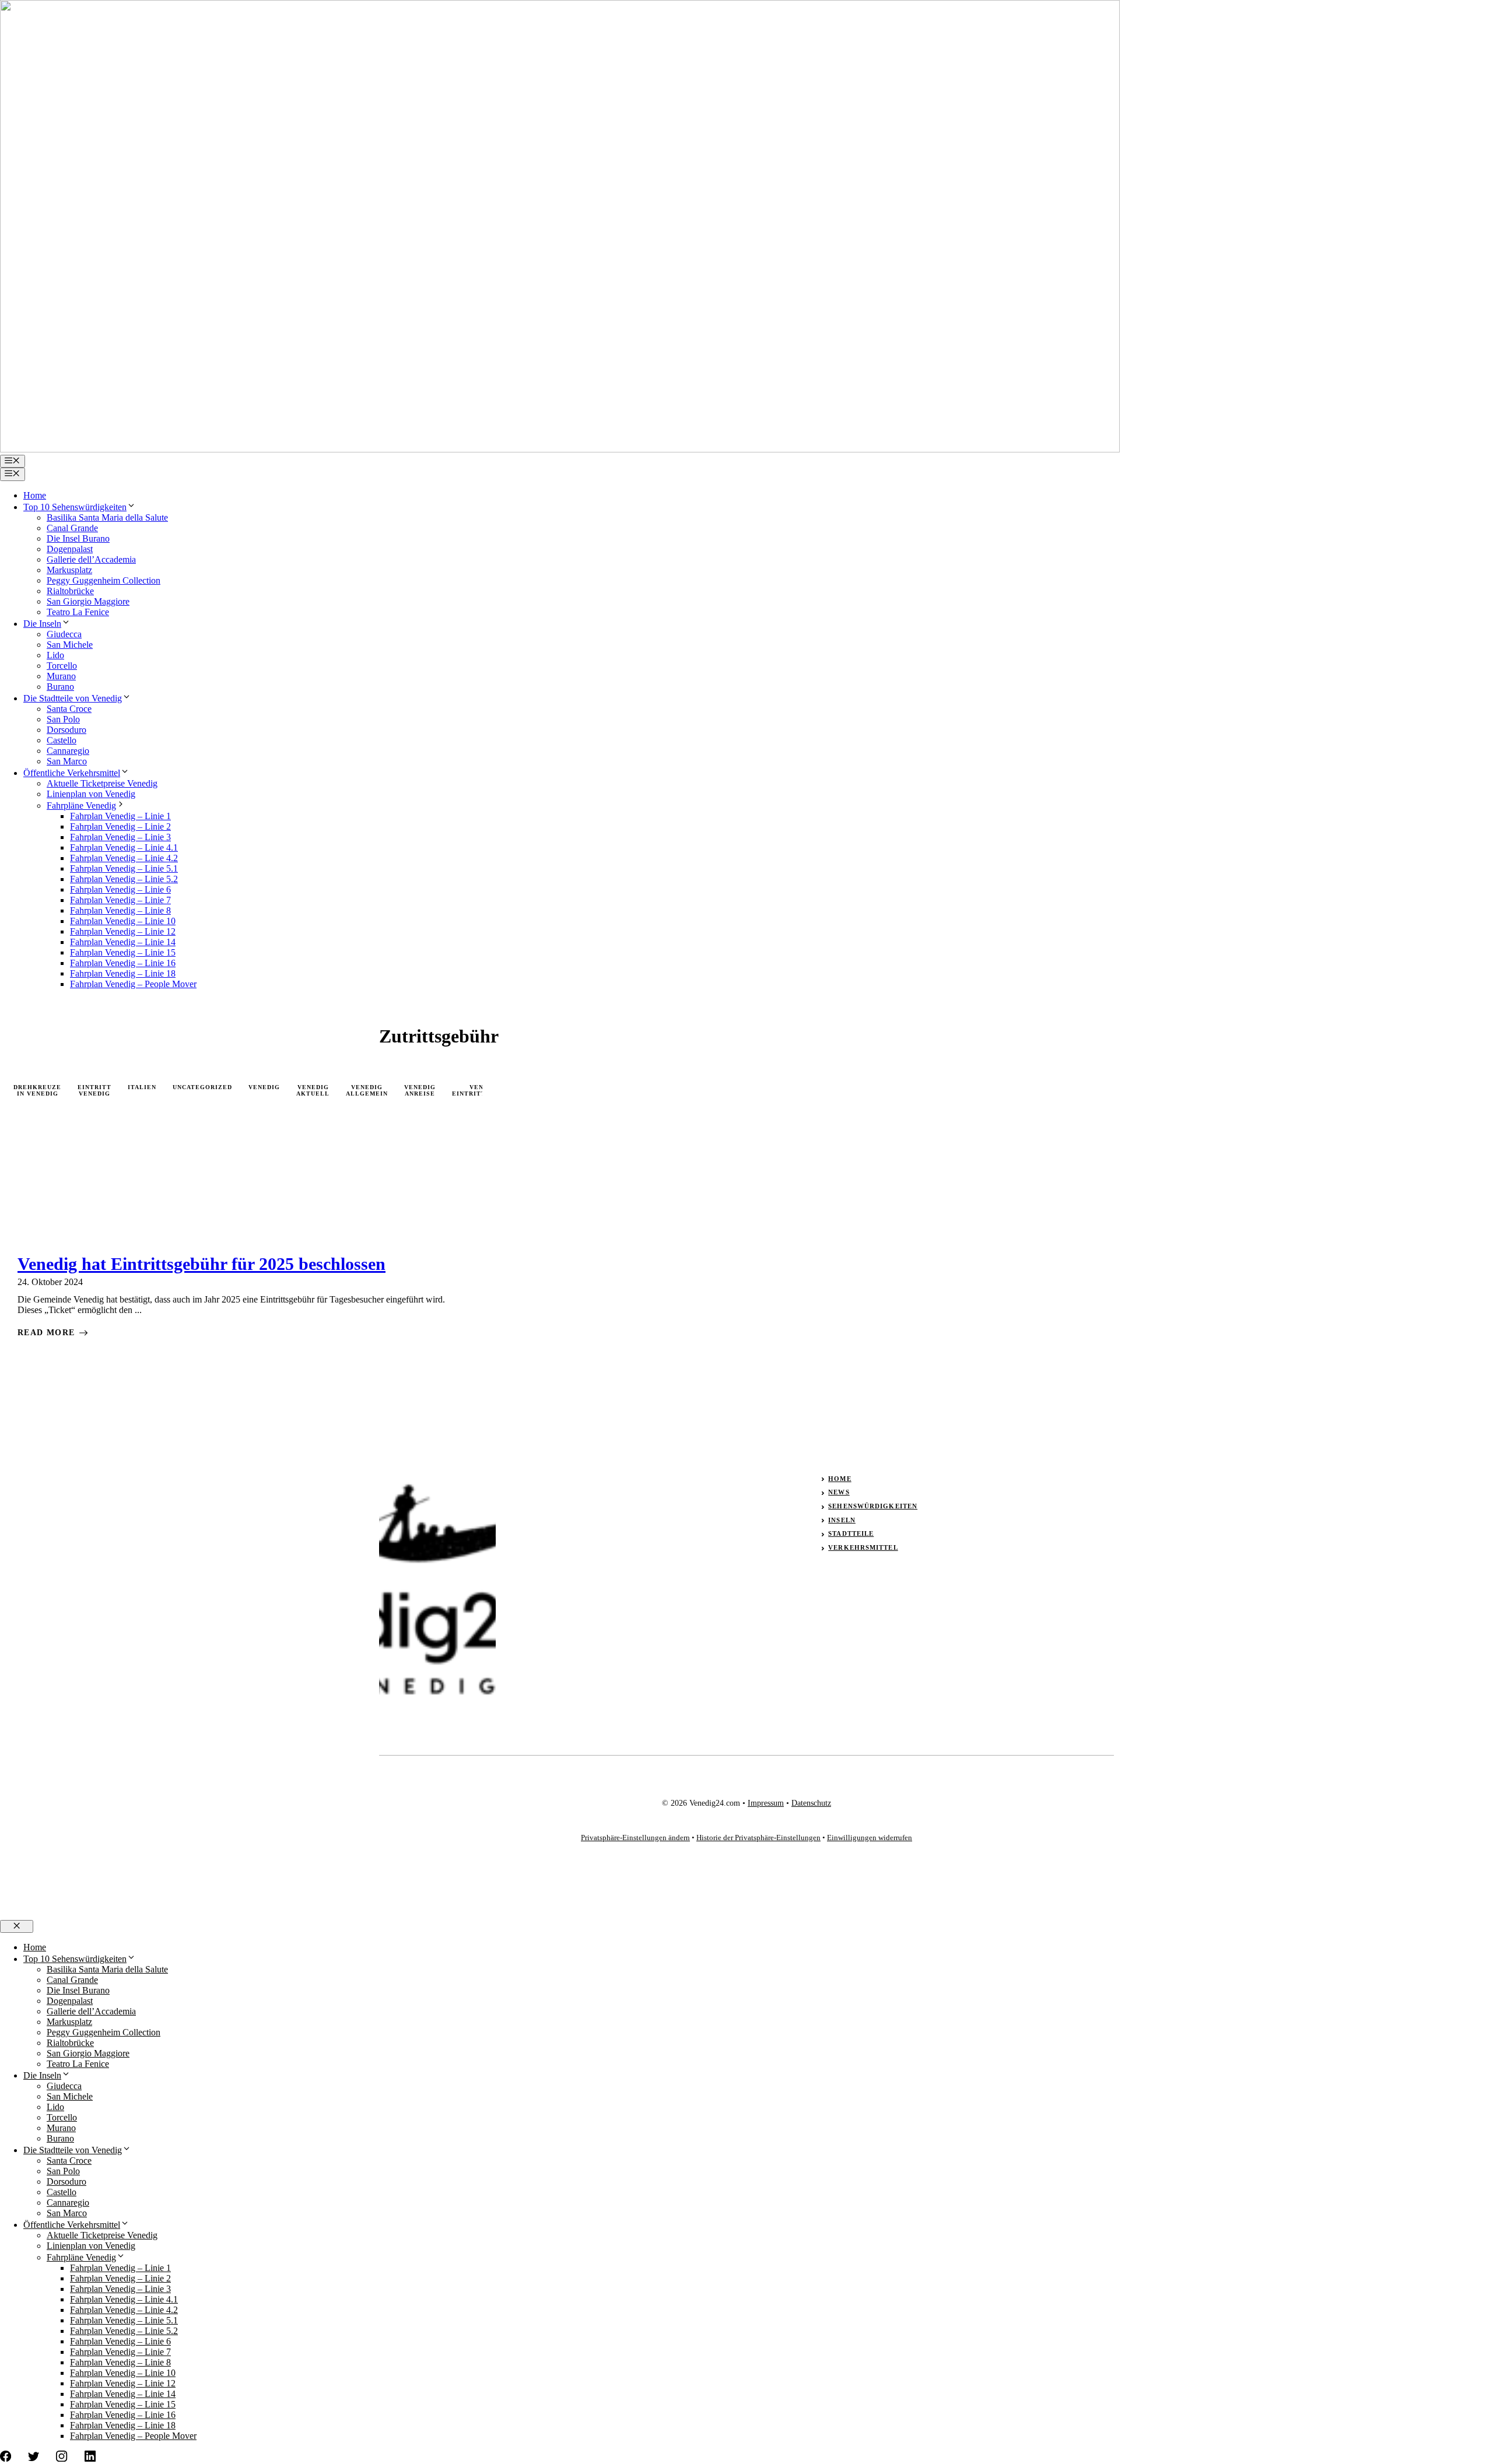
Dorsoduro (66, 730)
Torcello (62, 666)
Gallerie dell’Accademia (91, 559)
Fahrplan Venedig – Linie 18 (123, 973)
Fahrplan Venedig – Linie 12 (123, 931)
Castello (62, 740)
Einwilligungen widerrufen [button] (870, 1838)
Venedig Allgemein (367, 1090)
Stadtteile (851, 1533)
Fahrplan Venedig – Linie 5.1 (124, 868)
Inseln (842, 1520)
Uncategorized (202, 1087)
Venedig (264, 1087)
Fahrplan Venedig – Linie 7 (120, 900)
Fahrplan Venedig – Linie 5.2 (124, 879)
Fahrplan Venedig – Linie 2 (120, 826)
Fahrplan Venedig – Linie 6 (120, 889)
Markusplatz (69, 570)
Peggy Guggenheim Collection (104, 580)
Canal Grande (72, 528)
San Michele (70, 645)
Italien (142, 1087)
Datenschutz (811, 1803)
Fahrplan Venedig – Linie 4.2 (124, 858)
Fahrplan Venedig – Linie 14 (123, 942)
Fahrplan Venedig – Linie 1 (120, 816)
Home (35, 495)
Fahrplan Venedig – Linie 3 (120, 837)
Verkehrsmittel (863, 1547)
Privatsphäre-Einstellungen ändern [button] (635, 1838)
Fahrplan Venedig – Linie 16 (123, 963)
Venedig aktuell (313, 1090)
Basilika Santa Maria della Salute (107, 517)
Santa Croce (69, 709)
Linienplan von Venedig (91, 794)
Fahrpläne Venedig (81, 805)
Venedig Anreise (420, 1090)
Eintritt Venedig (94, 1090)
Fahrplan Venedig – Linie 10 (123, 921)
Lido (55, 655)
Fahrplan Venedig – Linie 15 (123, 952)
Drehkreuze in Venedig (37, 1090)
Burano (60, 687)
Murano (61, 676)
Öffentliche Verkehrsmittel (72, 773)
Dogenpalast (70, 549)
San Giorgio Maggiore (88, 601)
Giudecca (64, 634)
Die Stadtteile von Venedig (73, 698)
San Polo (63, 719)
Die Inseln (42, 624)
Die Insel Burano (78, 538)
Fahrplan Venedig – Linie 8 (120, 910)
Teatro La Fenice (78, 612)
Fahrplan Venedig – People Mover (133, 984)
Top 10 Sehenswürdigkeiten (75, 507)
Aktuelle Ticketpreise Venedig (102, 783)
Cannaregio (68, 751)
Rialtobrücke (70, 591)
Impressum (766, 1803)
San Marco (67, 761)
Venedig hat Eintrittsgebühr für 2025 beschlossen (201, 1264)
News (839, 1492)
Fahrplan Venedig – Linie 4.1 (124, 847)
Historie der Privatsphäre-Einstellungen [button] (758, 1838)
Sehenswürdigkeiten (873, 1506)
